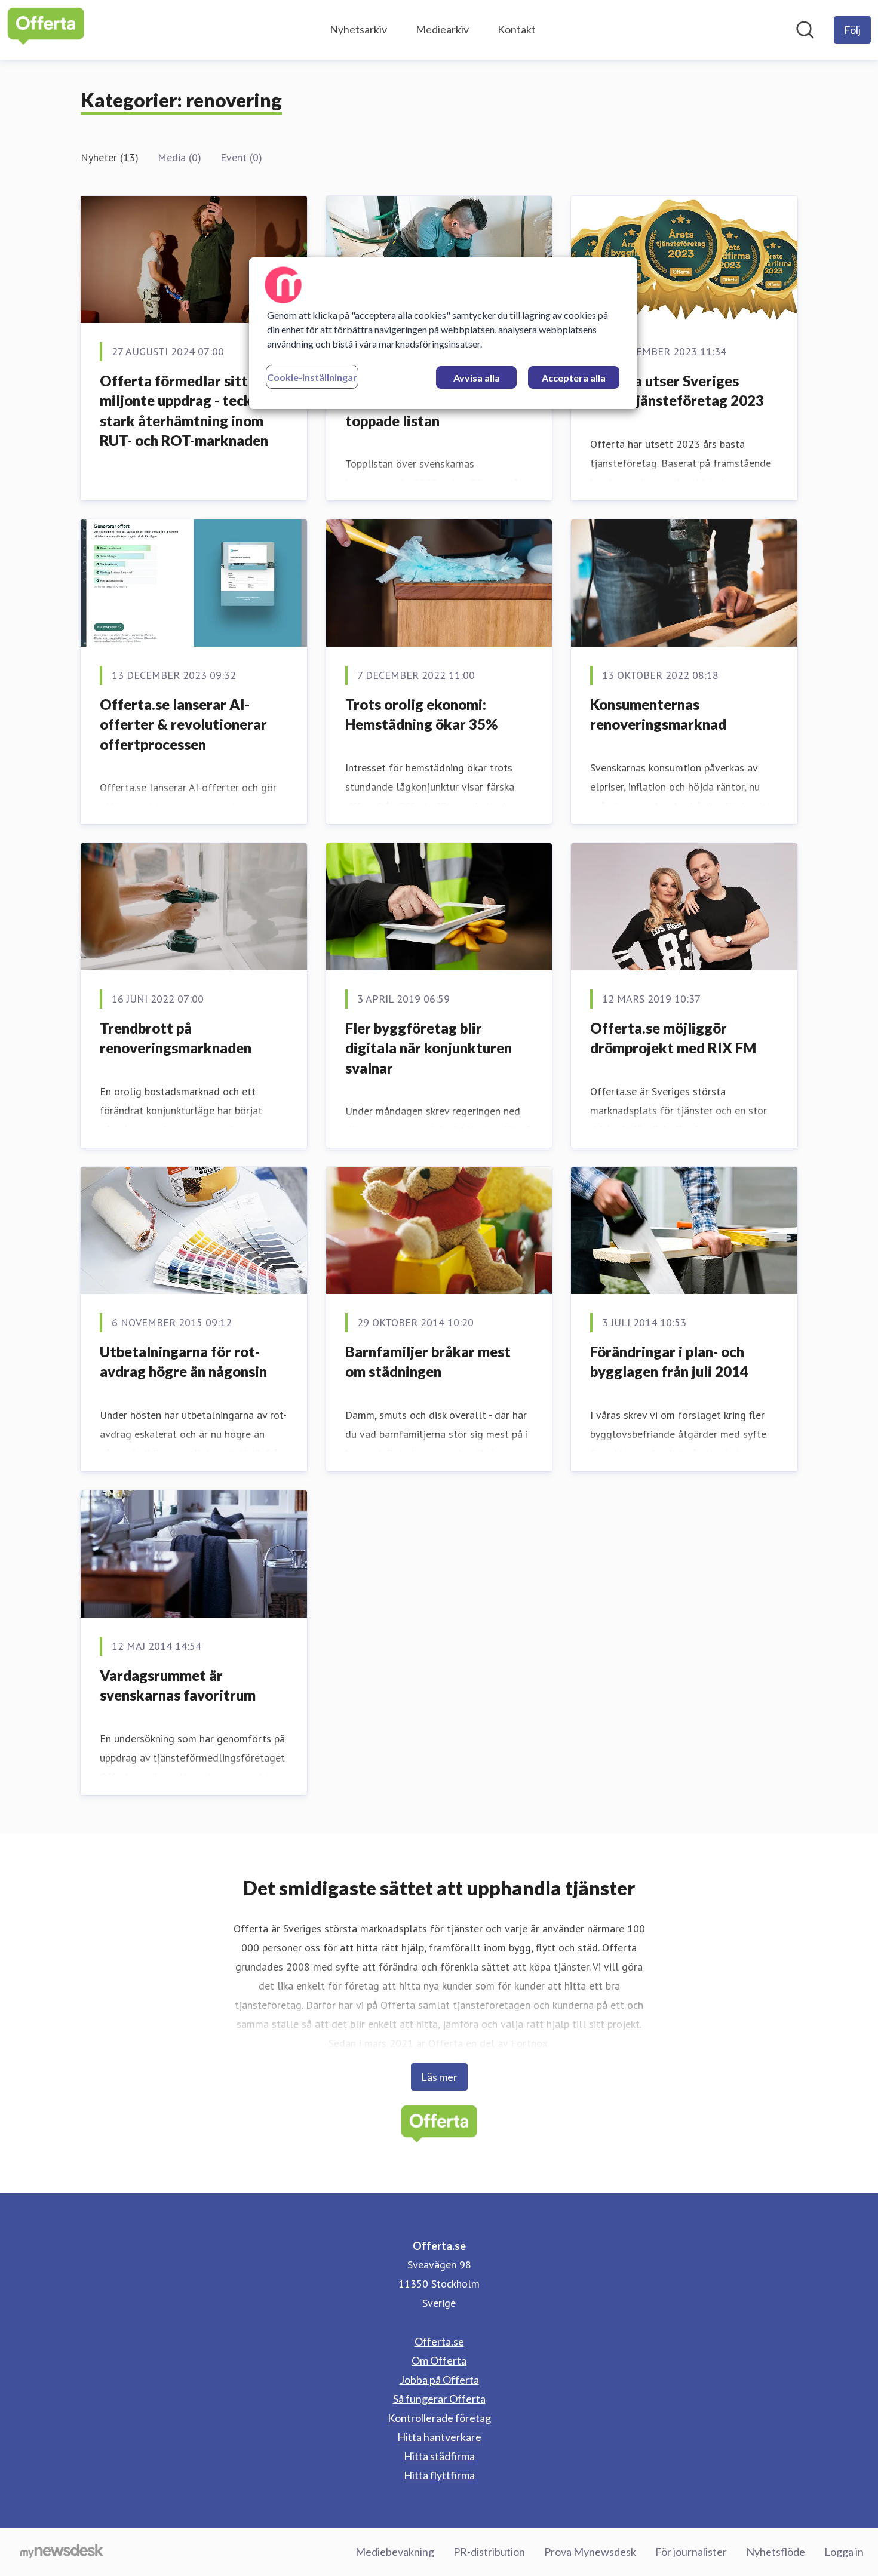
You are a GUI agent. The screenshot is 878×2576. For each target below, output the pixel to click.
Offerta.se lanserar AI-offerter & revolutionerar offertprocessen (183, 724)
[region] (443, 333)
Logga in (844, 2552)
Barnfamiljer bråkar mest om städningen (428, 1362)
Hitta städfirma (439, 2456)
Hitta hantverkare (439, 2437)
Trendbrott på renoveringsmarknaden (176, 1038)
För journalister (691, 2552)
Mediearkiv (442, 29)
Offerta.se (439, 2341)
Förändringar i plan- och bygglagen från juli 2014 (669, 1362)
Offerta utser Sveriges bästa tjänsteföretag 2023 (677, 391)
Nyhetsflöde (776, 2552)
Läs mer (439, 2077)
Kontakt (517, 29)
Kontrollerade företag (439, 2418)
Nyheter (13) (110, 157)
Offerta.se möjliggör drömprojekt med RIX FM (673, 1038)
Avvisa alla (477, 378)
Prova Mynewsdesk (590, 2552)
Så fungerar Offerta (439, 2399)
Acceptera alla (574, 378)
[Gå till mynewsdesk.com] (62, 2552)
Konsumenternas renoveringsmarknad (658, 714)
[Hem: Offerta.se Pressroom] (46, 30)
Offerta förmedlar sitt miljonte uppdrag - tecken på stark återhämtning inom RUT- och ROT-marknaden (193, 411)
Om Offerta (439, 2360)
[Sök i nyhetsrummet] (805, 30)
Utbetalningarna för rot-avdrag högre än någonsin (183, 1362)
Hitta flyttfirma (439, 2475)
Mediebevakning (395, 2552)
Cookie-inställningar (312, 377)
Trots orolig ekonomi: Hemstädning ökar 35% (421, 714)
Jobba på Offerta (439, 2380)
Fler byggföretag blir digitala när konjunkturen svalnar (429, 1048)
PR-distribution (489, 2552)
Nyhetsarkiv (358, 29)
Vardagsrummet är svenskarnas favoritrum (178, 1685)
